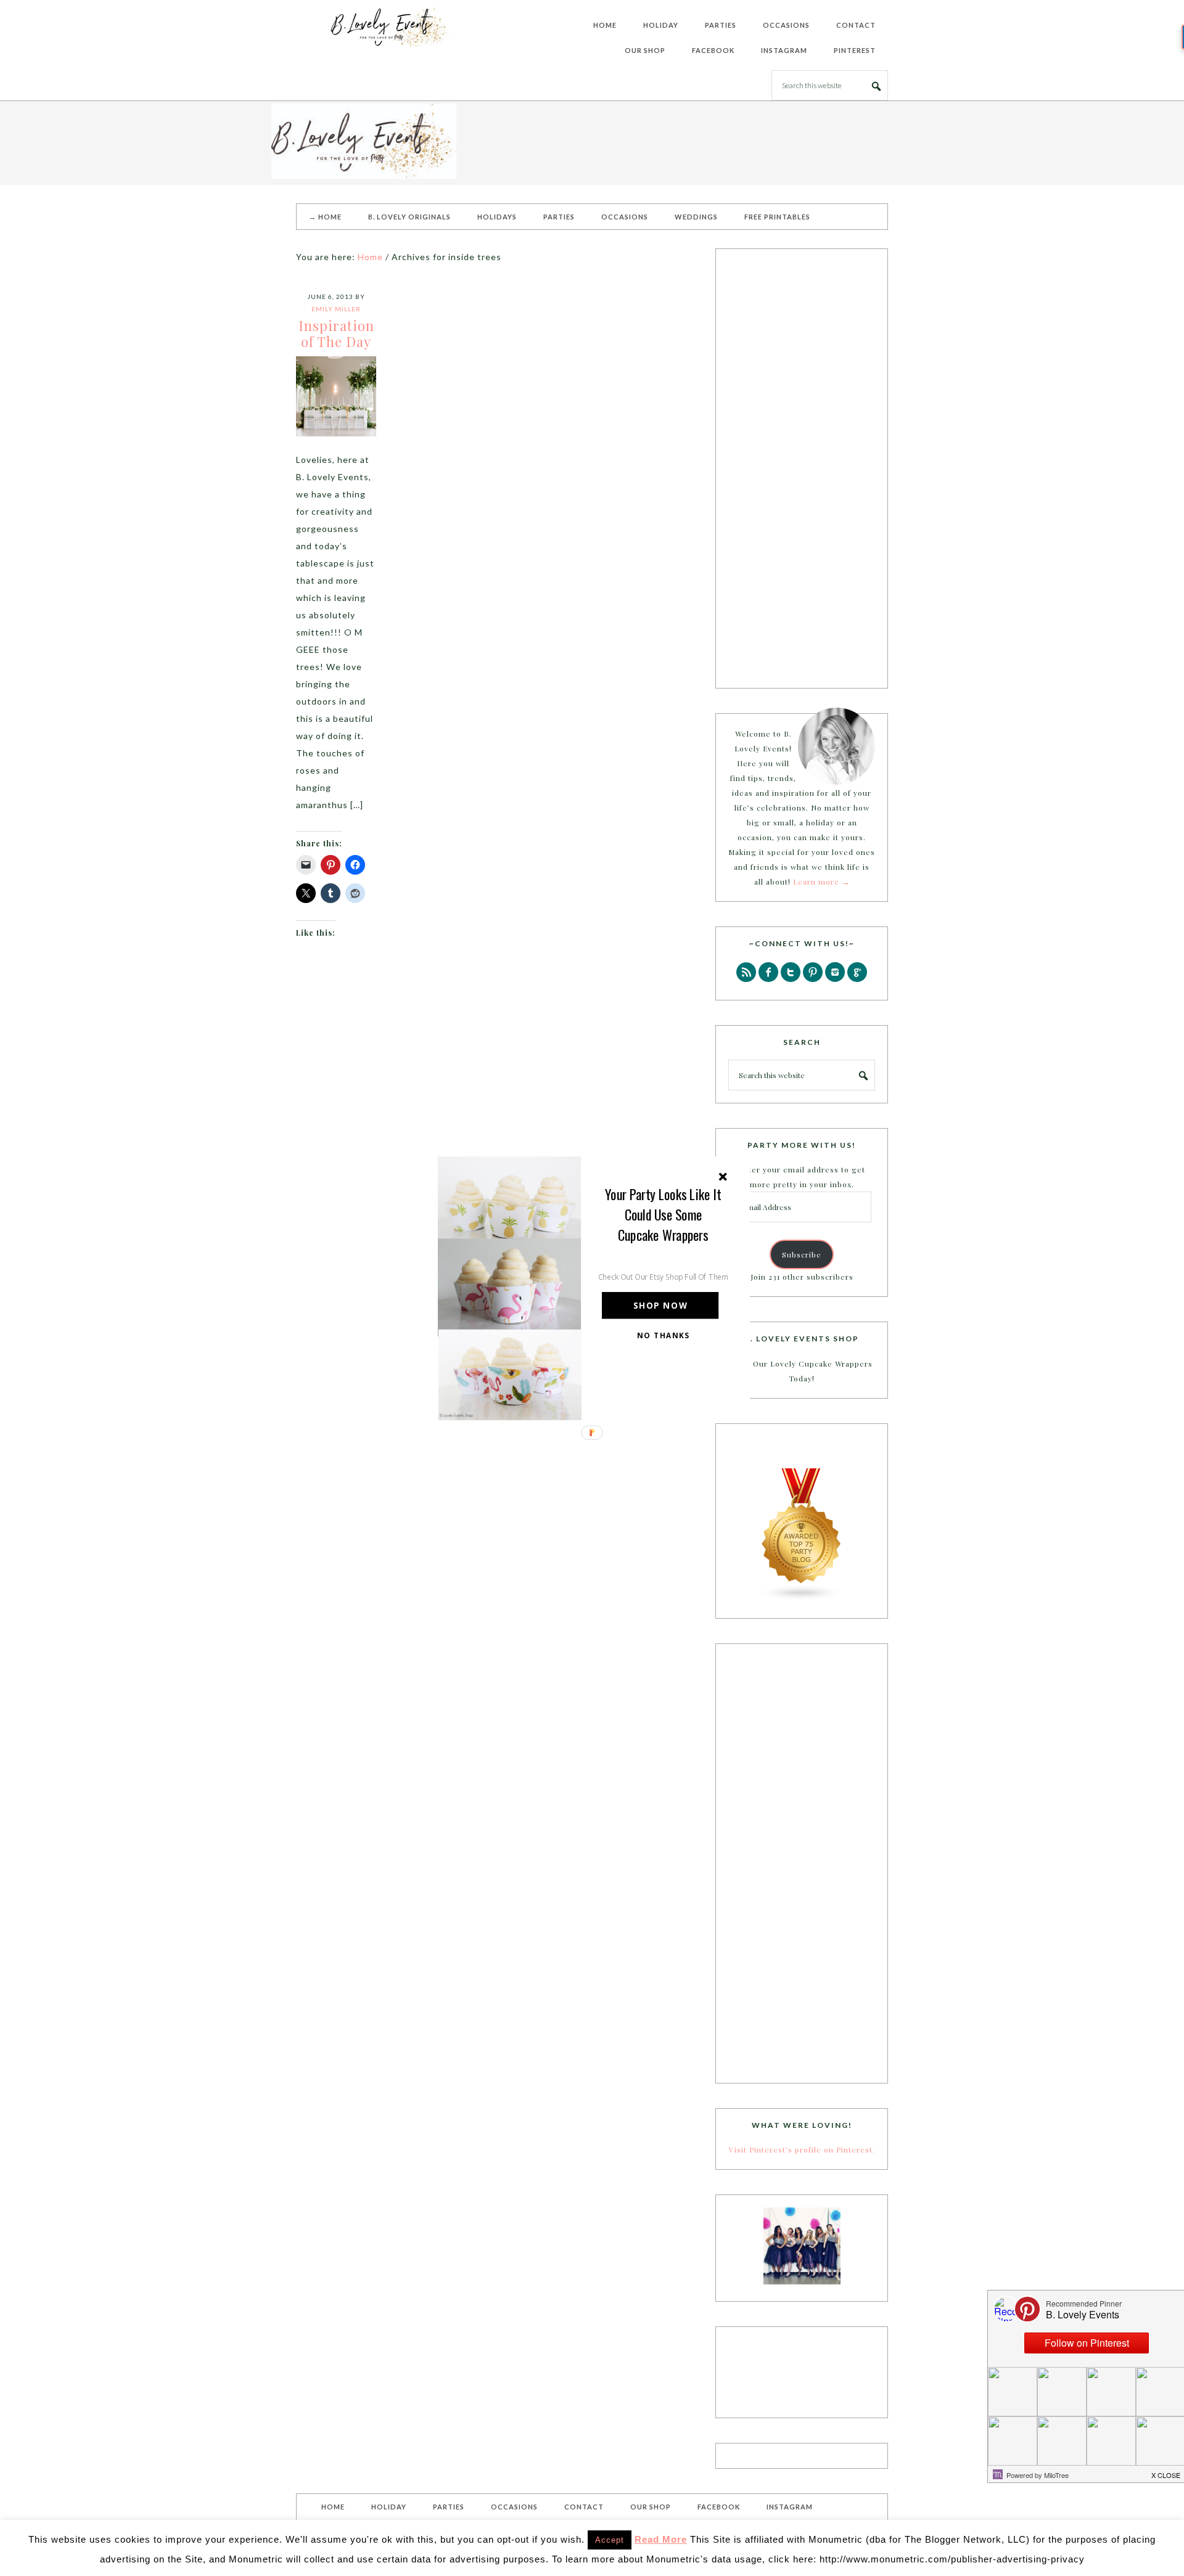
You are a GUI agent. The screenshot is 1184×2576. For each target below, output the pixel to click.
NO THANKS (664, 1335)
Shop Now (660, 1305)
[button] (664, 1214)
